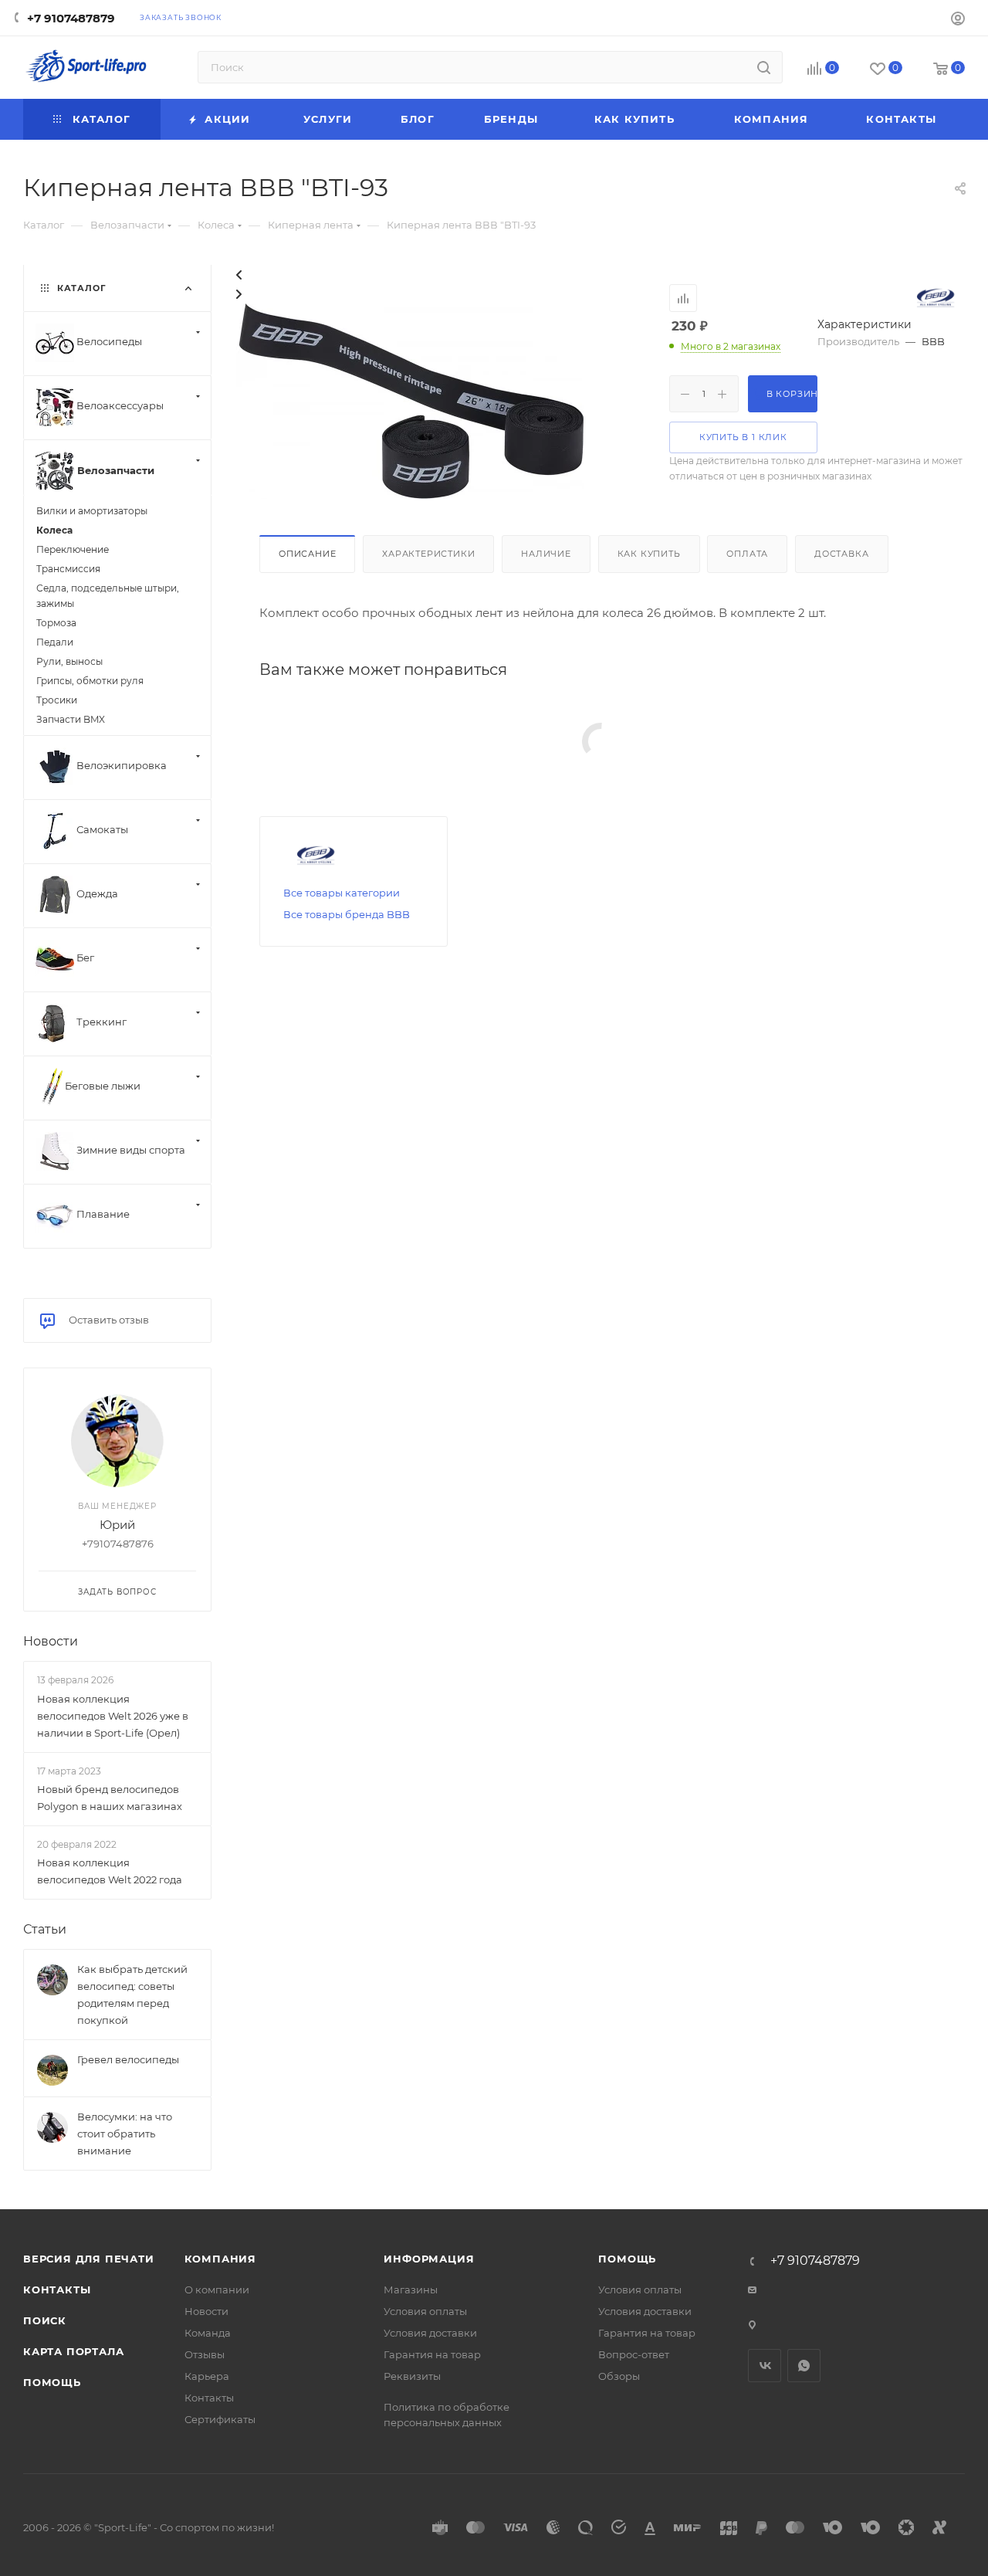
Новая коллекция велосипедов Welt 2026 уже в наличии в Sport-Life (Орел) (113, 1716)
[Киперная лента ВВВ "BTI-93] (410, 400)
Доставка (841, 554)
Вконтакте (765, 2366)
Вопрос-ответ (634, 2354)
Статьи (45, 1929)
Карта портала (73, 2351)
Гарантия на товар (432, 2354)
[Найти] (764, 67)
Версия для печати (89, 2259)
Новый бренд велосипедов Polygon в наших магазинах (110, 1798)
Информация (429, 2259)
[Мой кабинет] (958, 20)
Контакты (57, 2290)
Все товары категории (342, 893)
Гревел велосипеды (128, 2059)
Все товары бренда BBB (347, 914)
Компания (220, 2259)
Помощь (52, 2382)
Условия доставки (430, 2333)
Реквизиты (412, 2376)
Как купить (649, 554)
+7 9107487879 (71, 18)
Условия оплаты (425, 2311)
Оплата (747, 554)
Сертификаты (220, 2419)
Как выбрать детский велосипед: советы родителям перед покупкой (132, 1995)
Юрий (117, 1525)
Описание (307, 554)
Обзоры (619, 2376)
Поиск (45, 2320)
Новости (51, 1641)
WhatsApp (804, 2366)
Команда (208, 2333)
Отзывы (205, 2354)
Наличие (546, 554)
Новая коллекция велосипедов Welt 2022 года (110, 1871)
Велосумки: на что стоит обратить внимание (125, 2134)
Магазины (411, 2290)
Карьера (207, 2376)
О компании (217, 2290)
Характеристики (428, 554)
